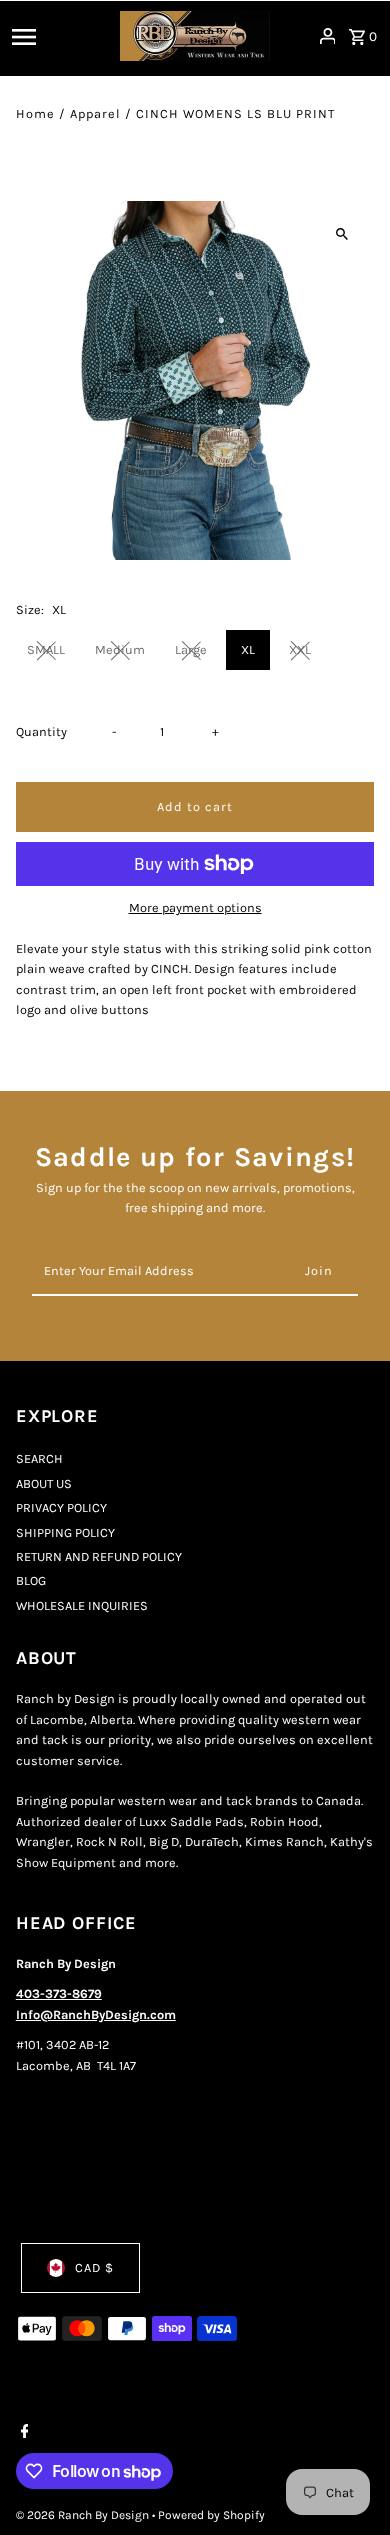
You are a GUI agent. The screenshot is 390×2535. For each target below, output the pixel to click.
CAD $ (94, 2267)
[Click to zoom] (341, 233)
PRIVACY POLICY (61, 1507)
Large (191, 649)
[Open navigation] (60, 36)
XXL (300, 649)
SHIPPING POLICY (65, 1532)
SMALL (46, 649)
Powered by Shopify (211, 2515)
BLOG (31, 1580)
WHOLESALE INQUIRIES (82, 1605)
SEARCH (39, 1458)
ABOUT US (44, 1483)
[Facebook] (22, 2433)
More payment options (195, 907)
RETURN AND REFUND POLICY (99, 1556)
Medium (120, 649)
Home (35, 113)
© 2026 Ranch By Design (84, 2515)
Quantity (41, 731)
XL (248, 649)
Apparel (95, 113)
